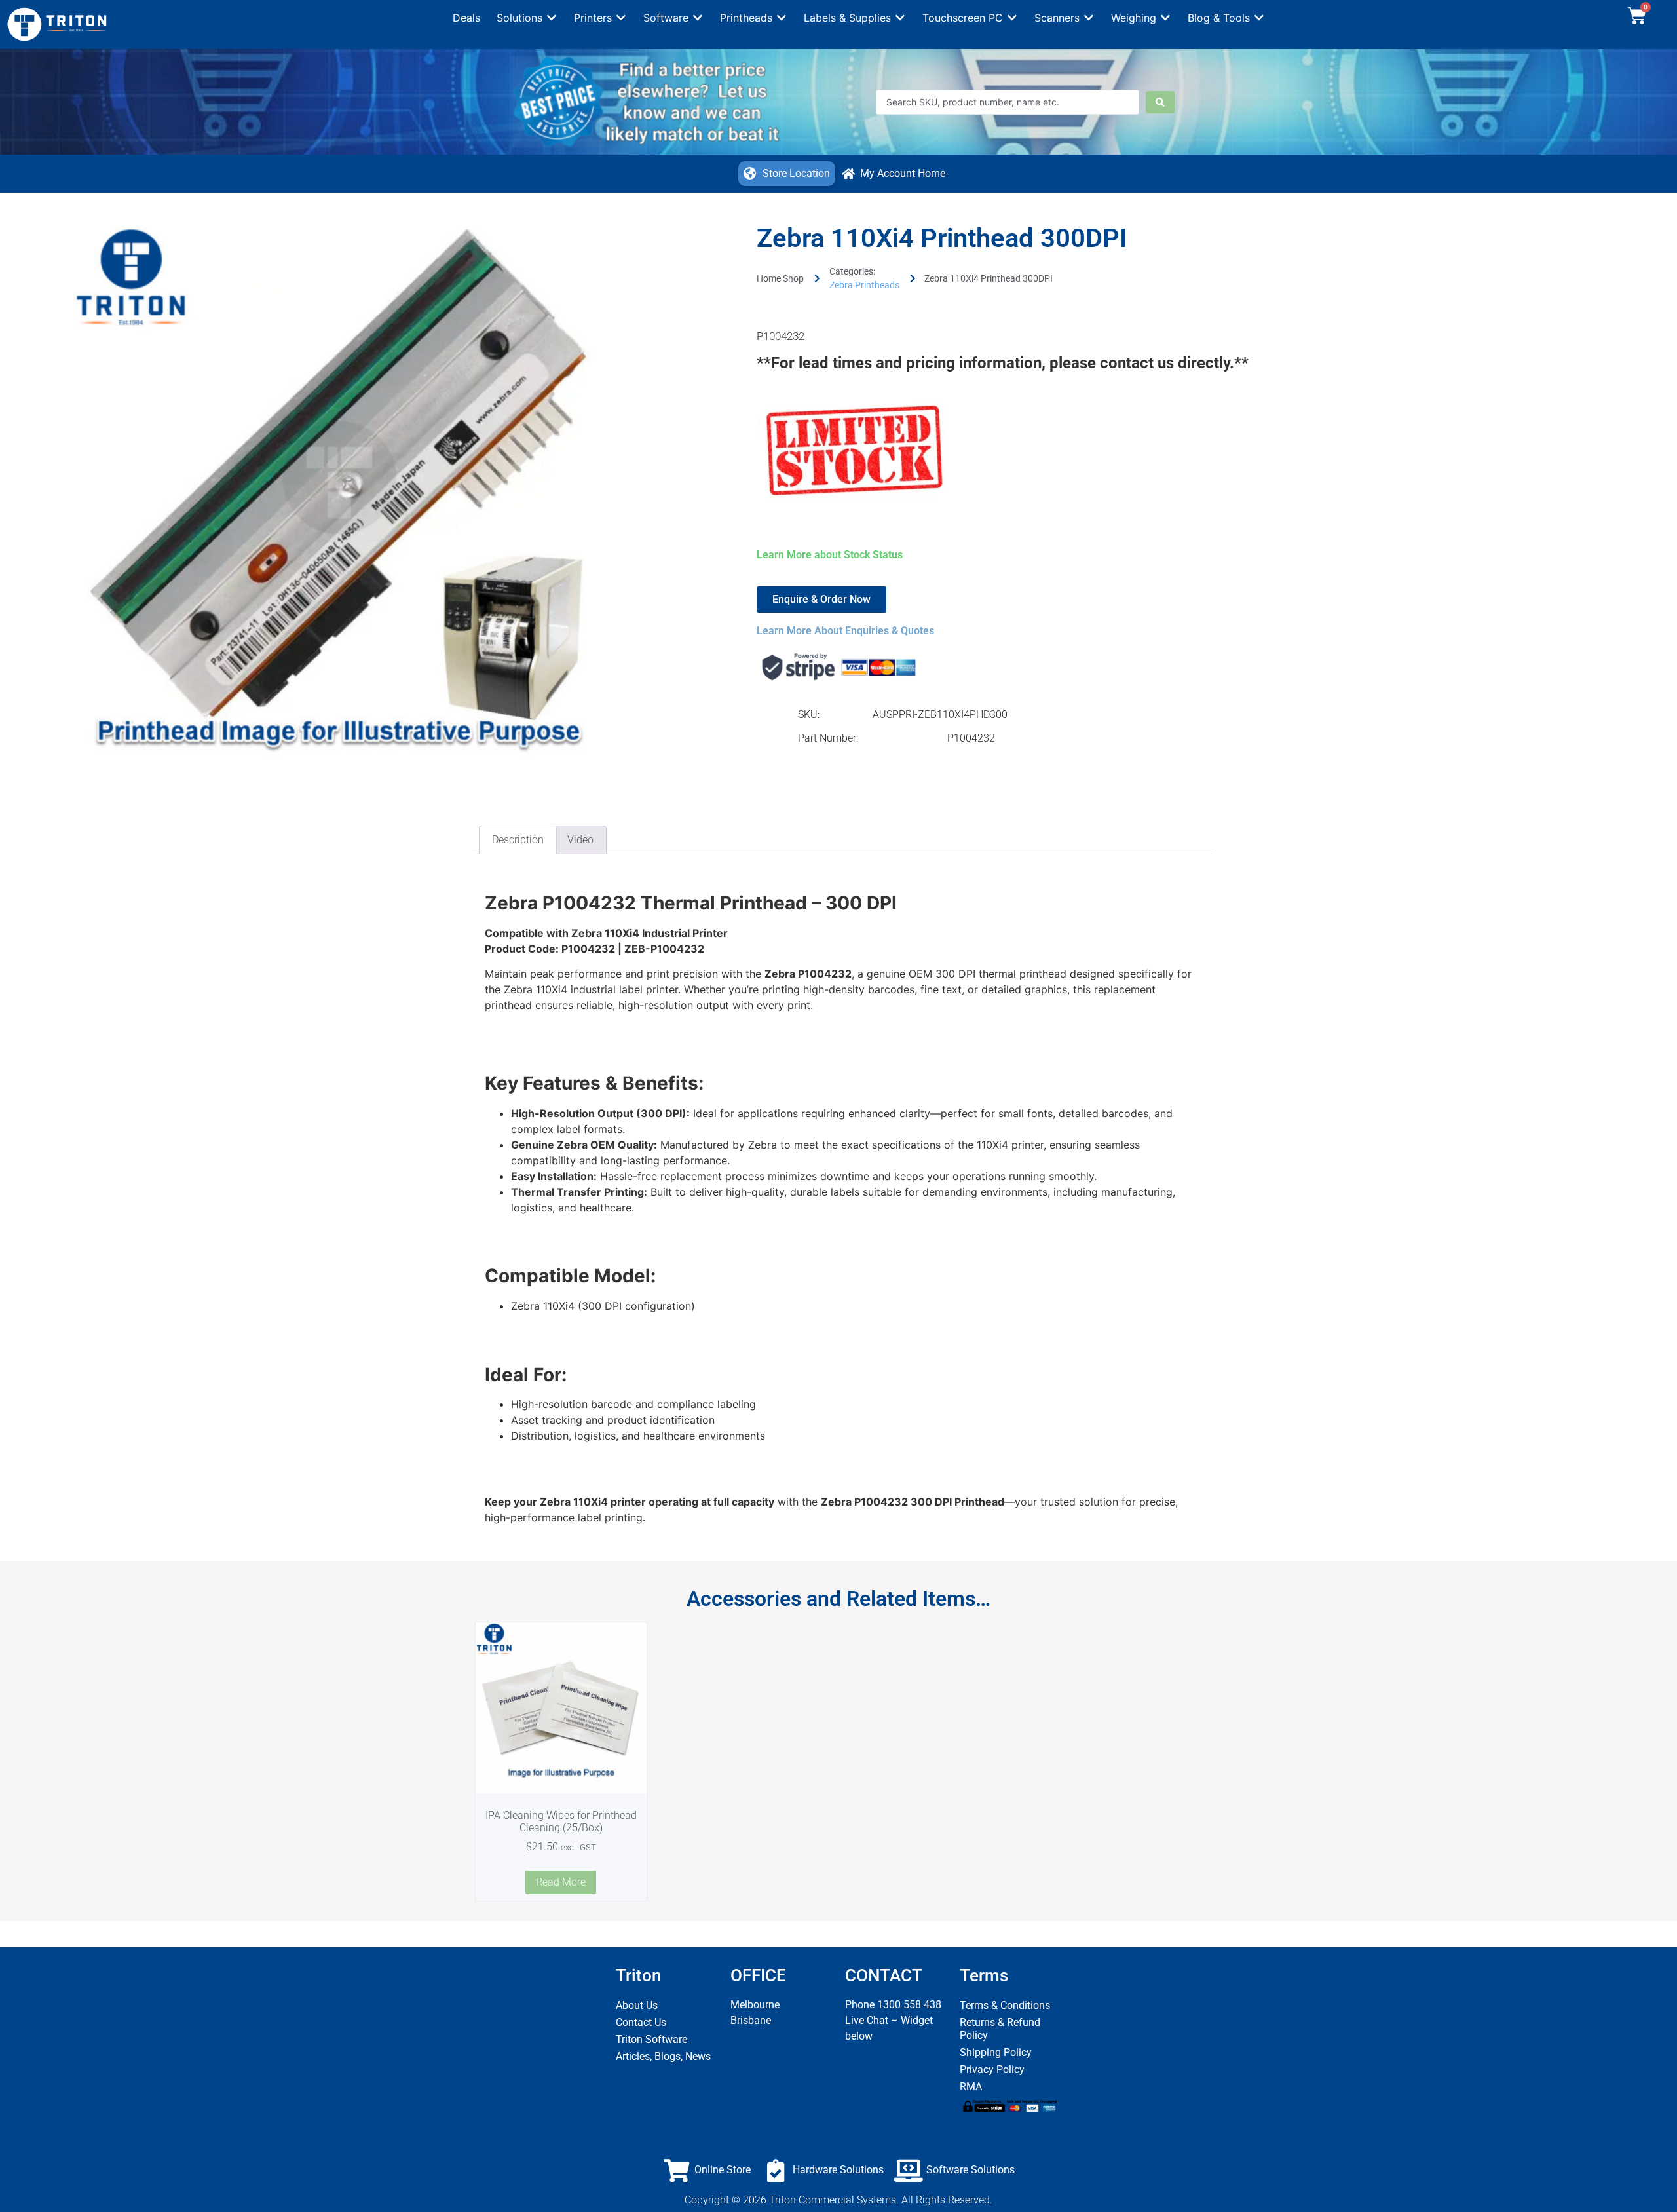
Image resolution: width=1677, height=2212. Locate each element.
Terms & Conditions (1005, 2005)
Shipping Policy (996, 2052)
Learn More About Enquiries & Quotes (845, 631)
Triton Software (651, 2039)
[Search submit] (1160, 102)
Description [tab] (518, 840)
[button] (527, 18)
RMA (971, 2087)
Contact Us (641, 2022)
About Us (637, 2005)
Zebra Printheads (864, 285)
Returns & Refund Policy (1000, 2029)
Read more (561, 1882)
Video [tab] (580, 840)
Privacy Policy (992, 2069)
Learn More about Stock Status (830, 555)
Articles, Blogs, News (663, 2056)
